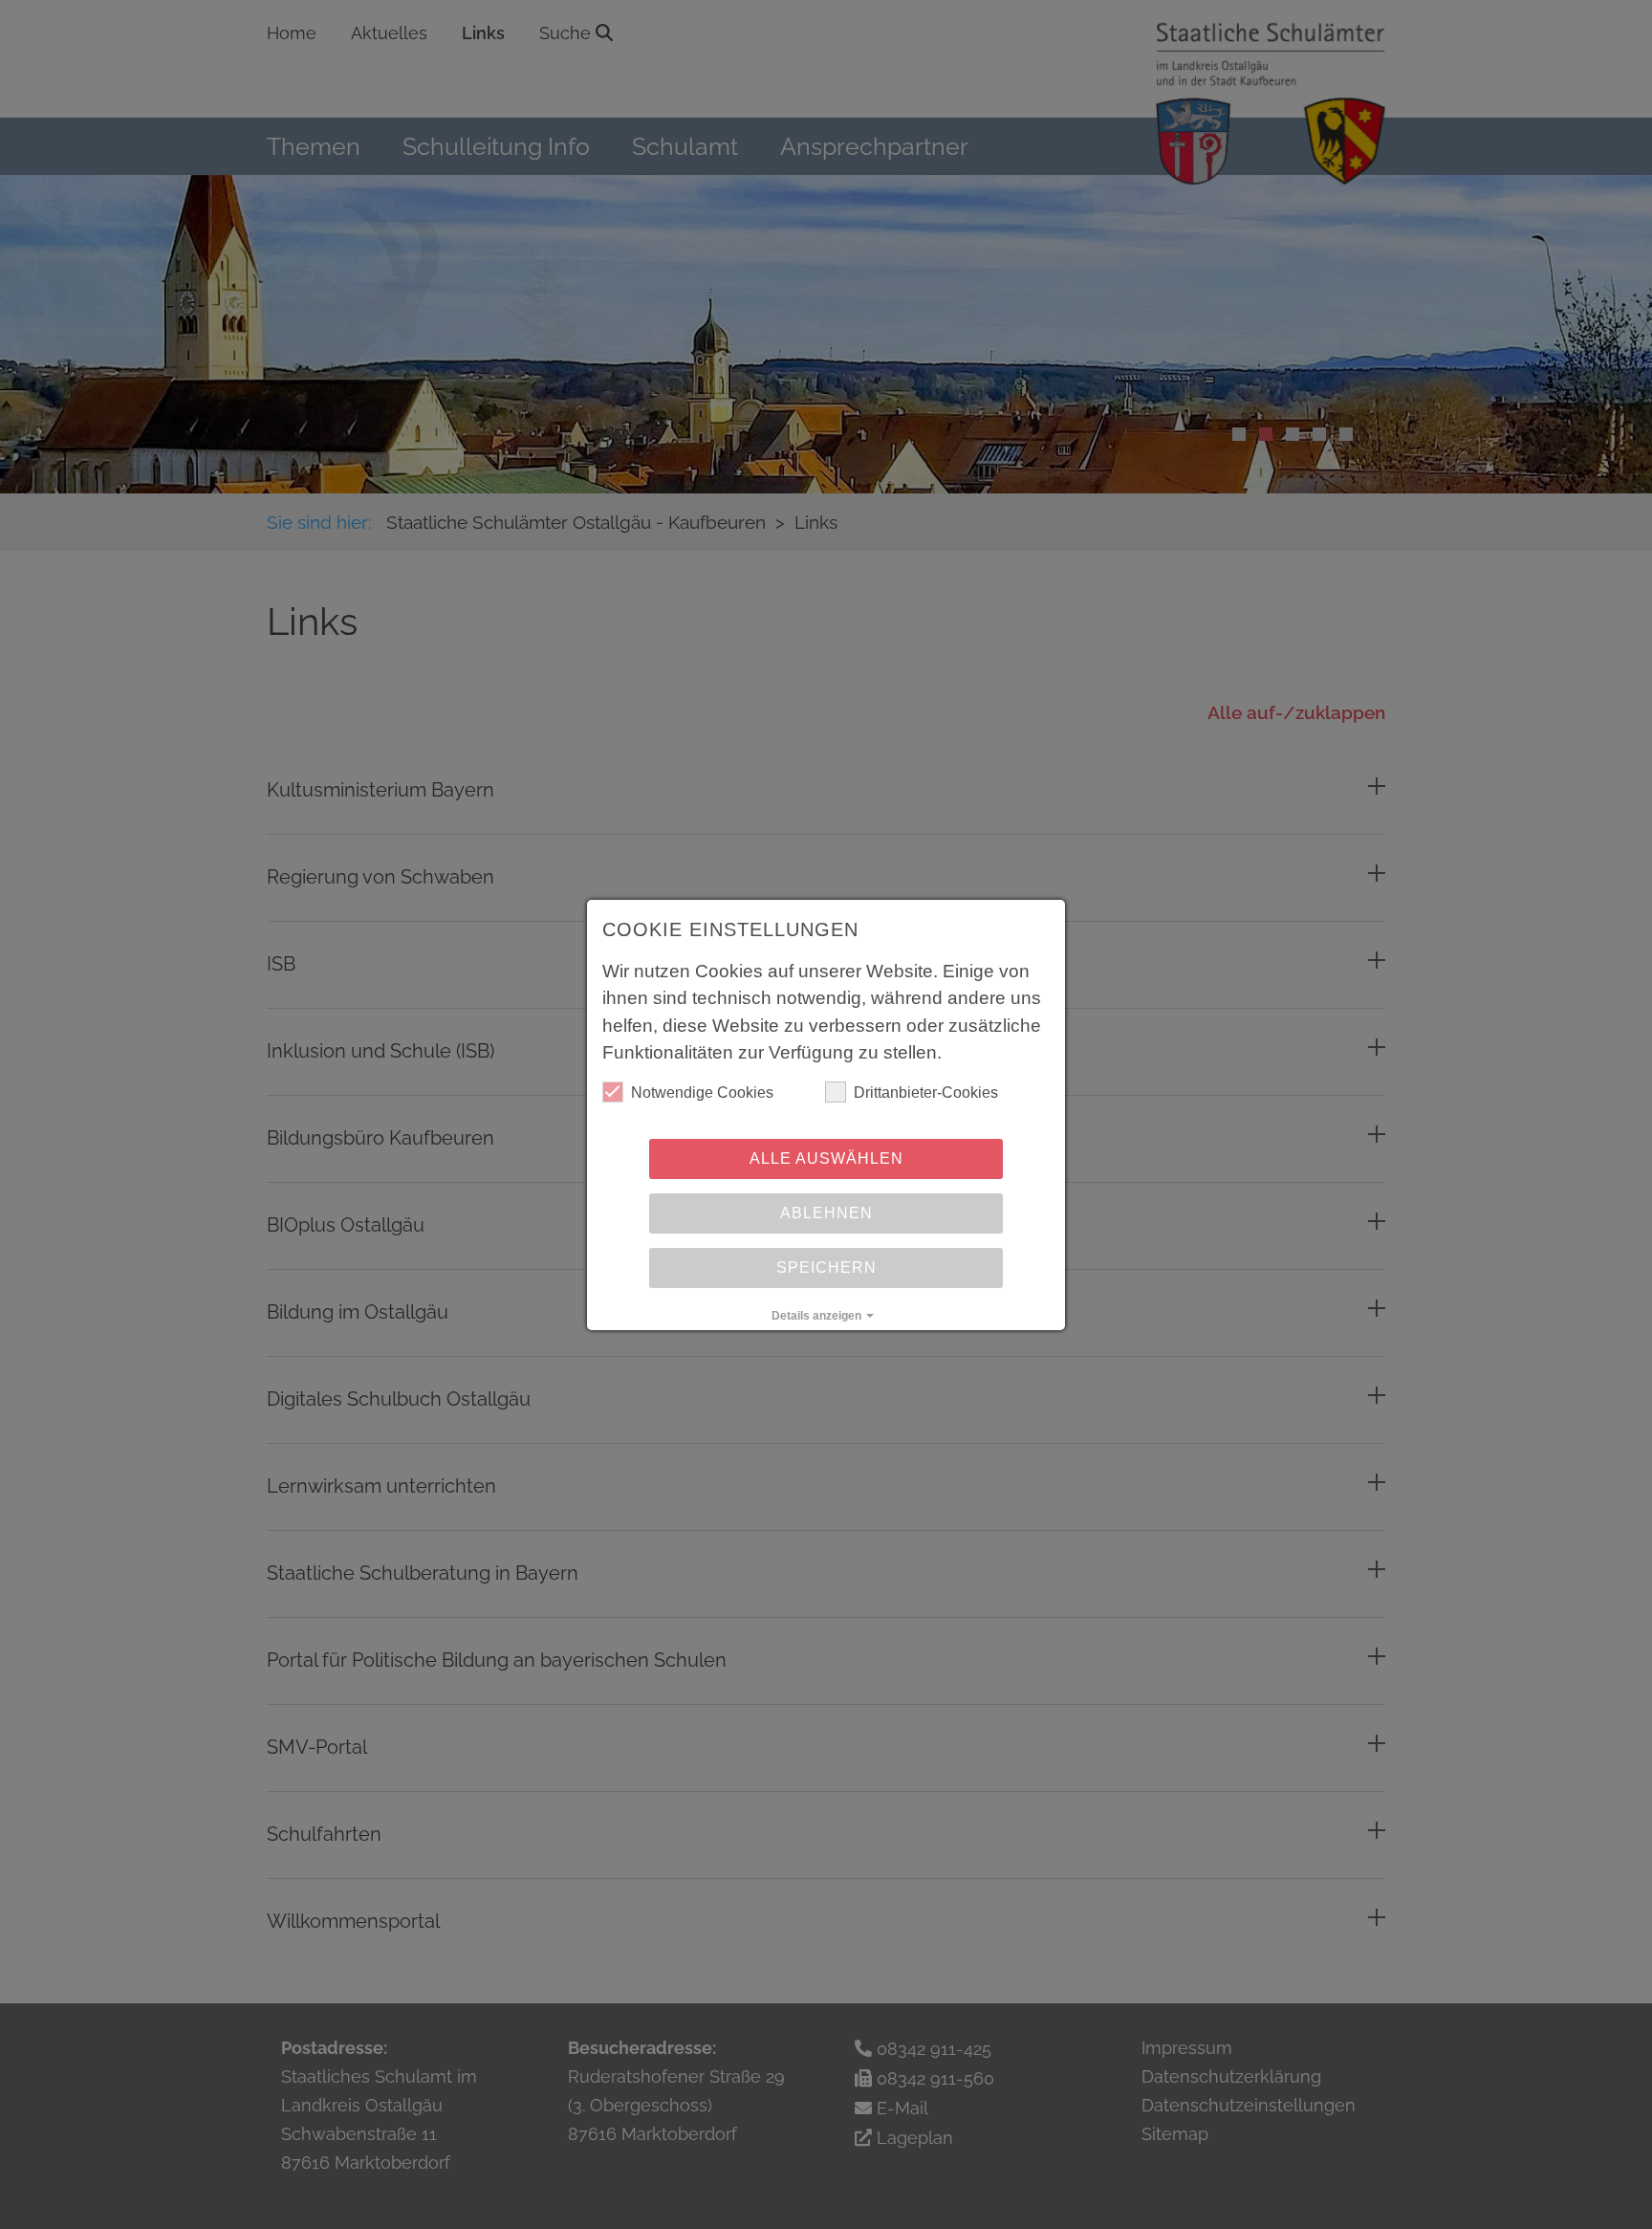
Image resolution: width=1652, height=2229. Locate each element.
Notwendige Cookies (702, 1093)
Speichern (826, 1267)
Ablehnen (826, 1213)
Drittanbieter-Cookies (926, 1093)
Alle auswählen (826, 1158)
